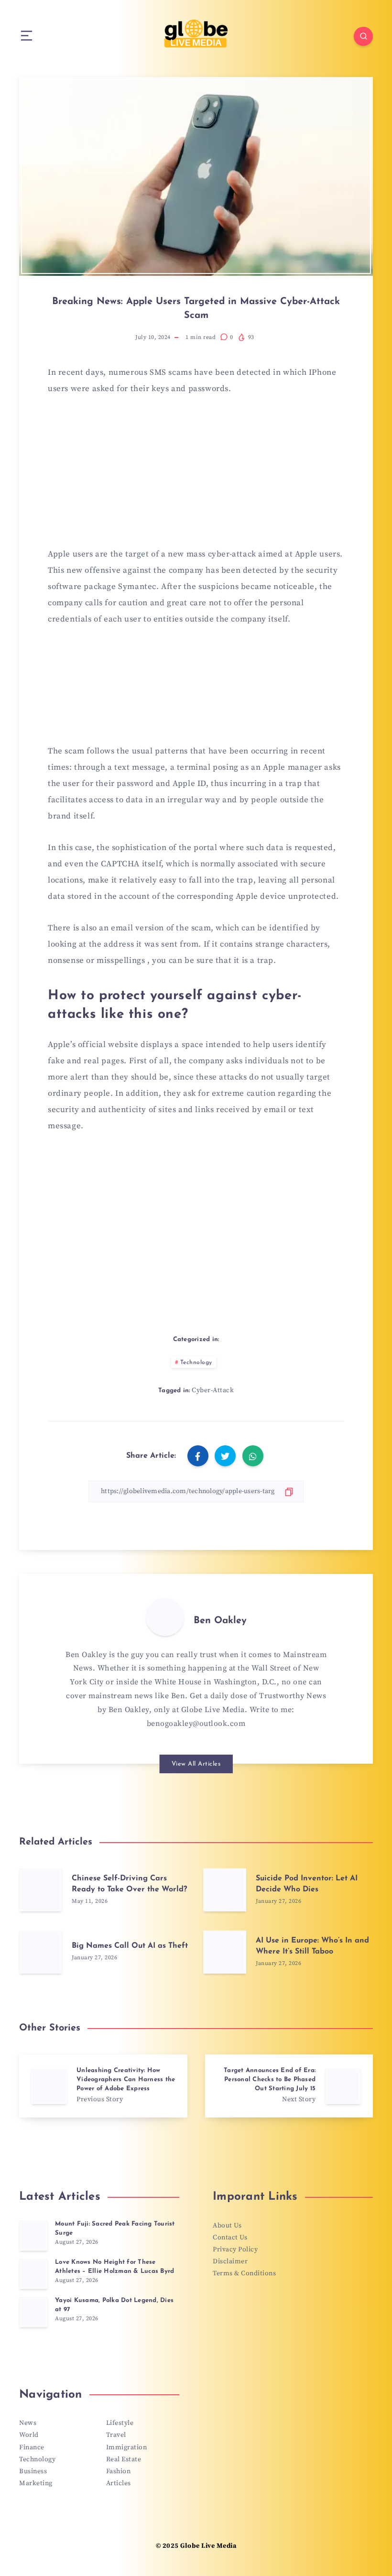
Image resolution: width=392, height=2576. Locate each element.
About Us (227, 2226)
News (28, 2423)
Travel (116, 2435)
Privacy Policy (235, 2249)
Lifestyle (120, 2423)
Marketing (36, 2483)
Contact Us (230, 2238)
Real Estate (124, 2459)
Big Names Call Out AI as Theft (130, 1946)
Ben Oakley (220, 1621)
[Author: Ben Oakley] (165, 1617)
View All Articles (196, 1764)
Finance (32, 2447)
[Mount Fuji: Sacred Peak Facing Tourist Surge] (33, 2236)
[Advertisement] (196, 477)
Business (33, 2471)
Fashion (119, 2471)
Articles (119, 2483)
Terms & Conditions (244, 2273)
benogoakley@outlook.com (196, 1724)
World (29, 2435)
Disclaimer (230, 2261)
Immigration (127, 2447)
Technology (196, 1363)
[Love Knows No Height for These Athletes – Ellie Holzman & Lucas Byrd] (33, 2274)
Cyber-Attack (213, 1390)
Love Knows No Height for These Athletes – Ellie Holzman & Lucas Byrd (114, 2267)
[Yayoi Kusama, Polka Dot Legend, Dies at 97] (33, 2312)
